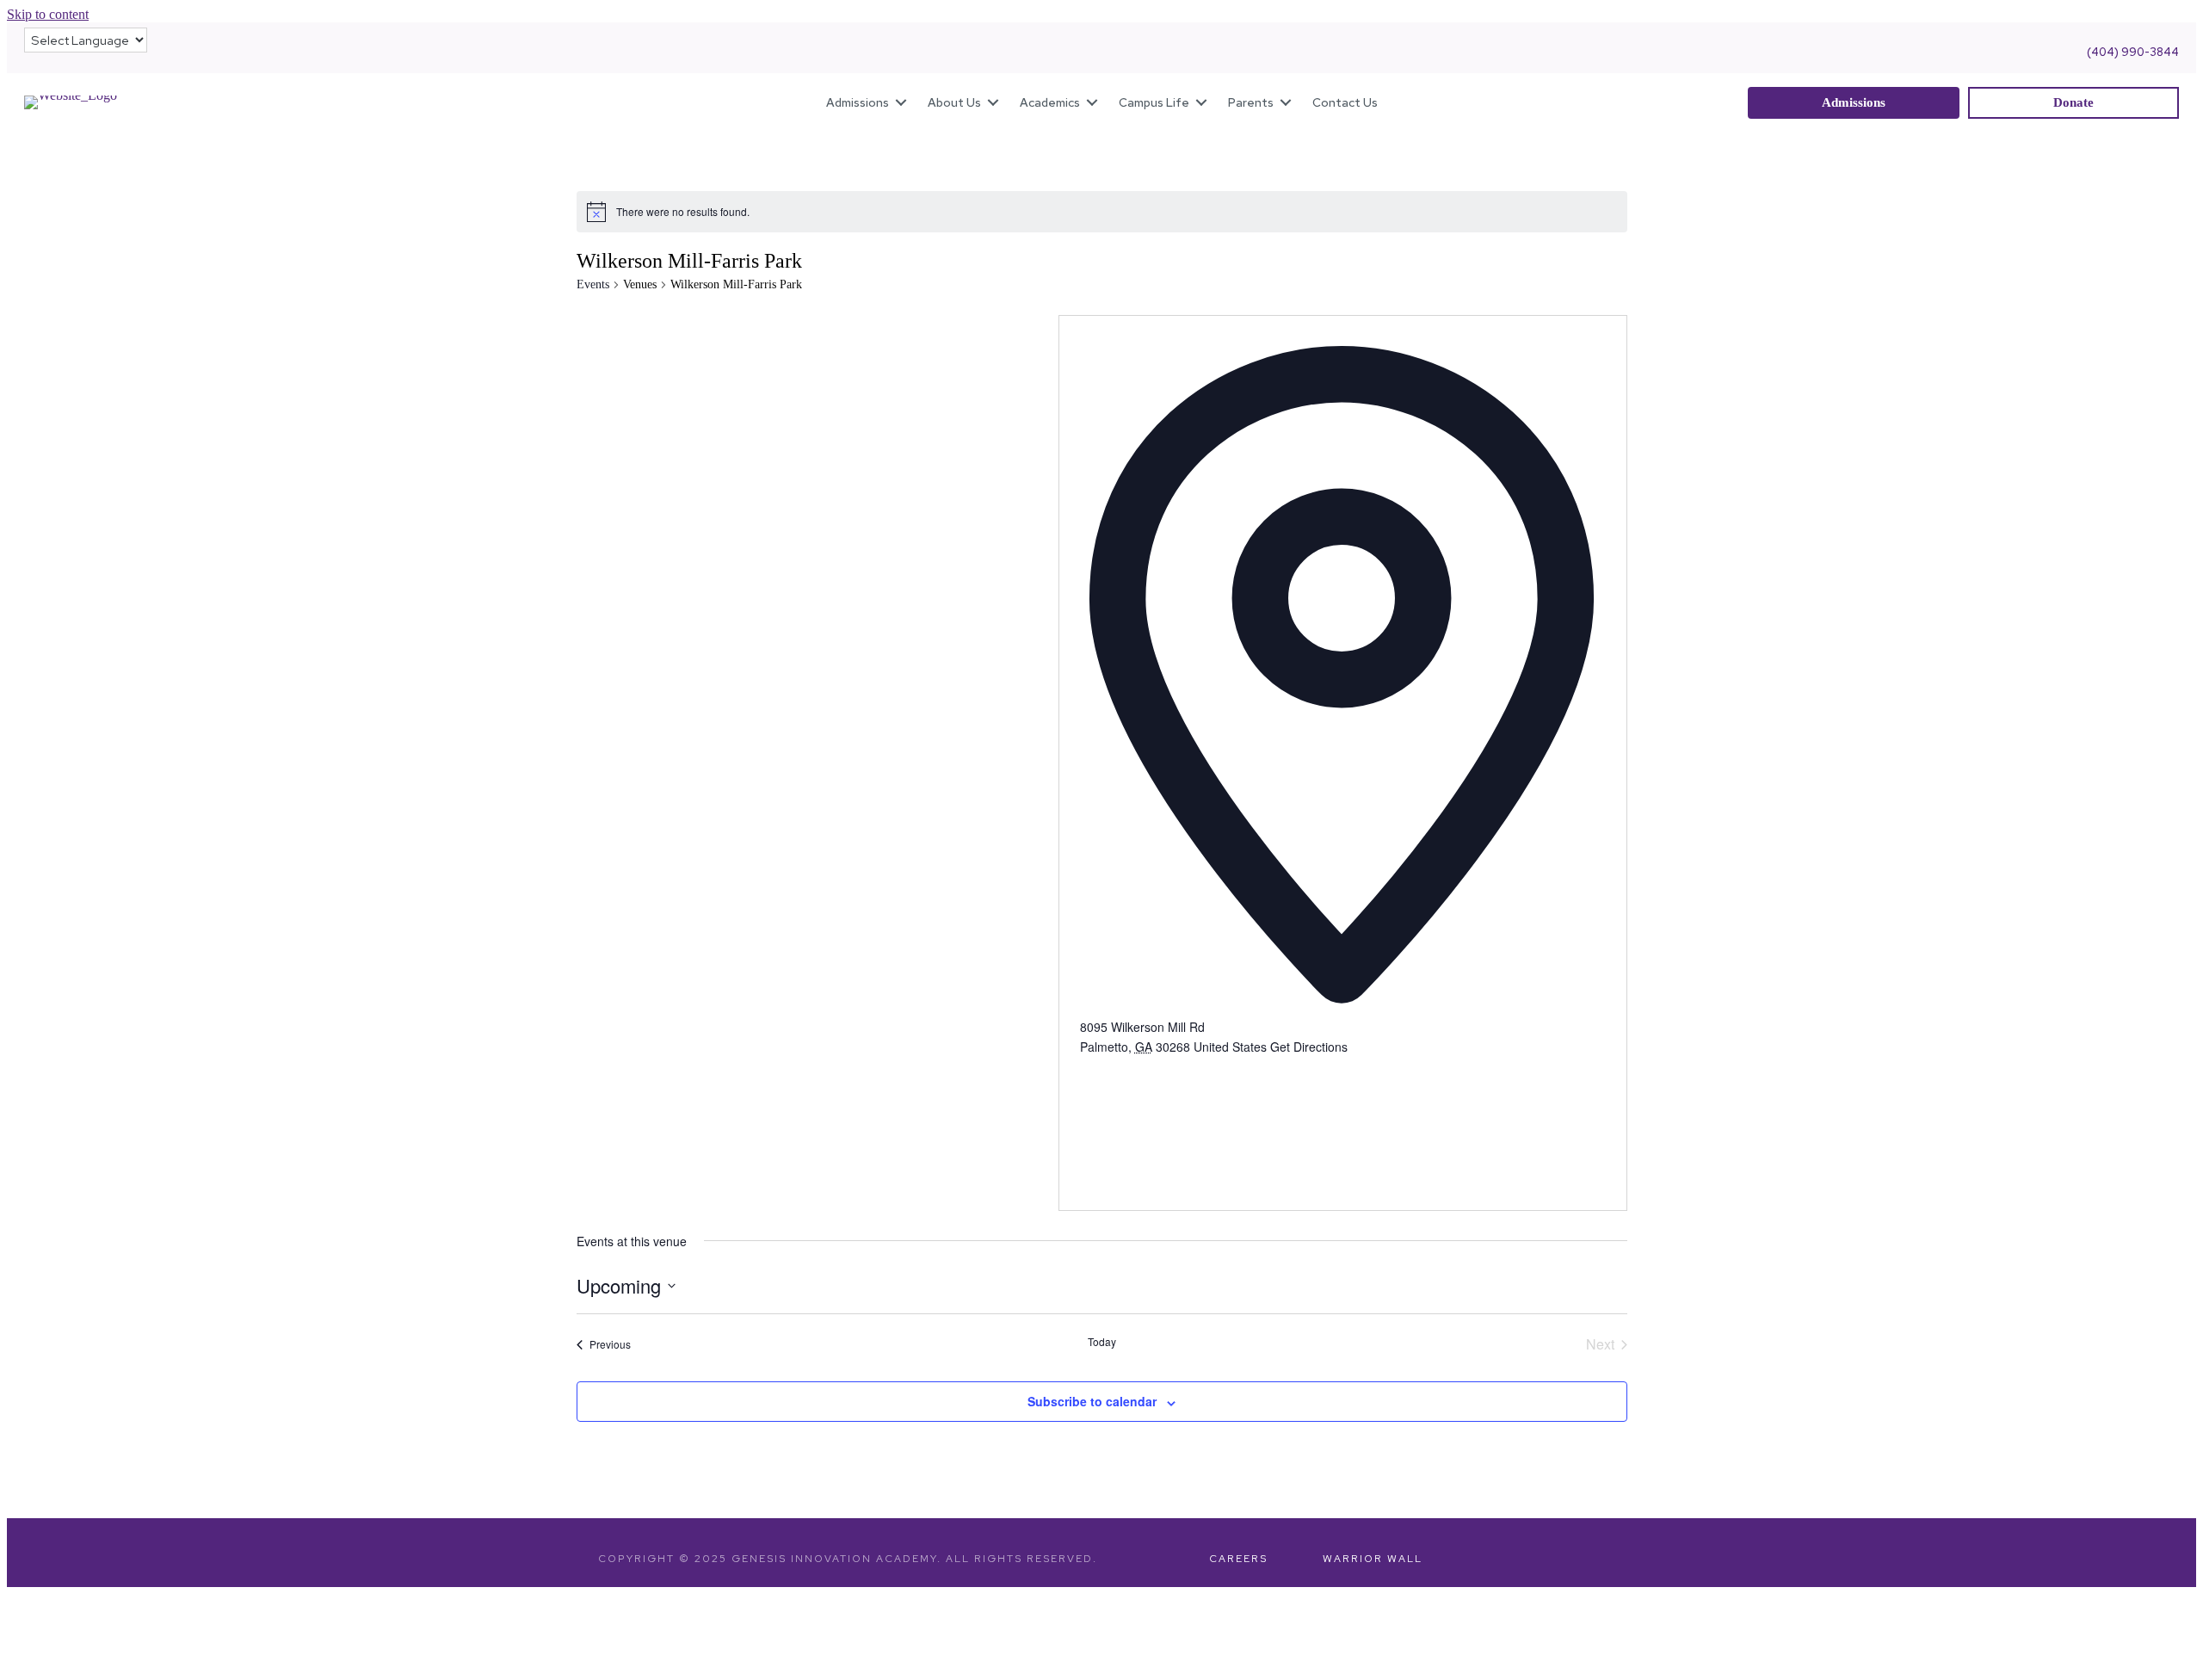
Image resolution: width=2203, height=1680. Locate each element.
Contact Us (1345, 102)
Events (593, 284)
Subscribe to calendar (1092, 1401)
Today (1102, 1342)
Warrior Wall (1373, 1559)
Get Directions (1309, 1047)
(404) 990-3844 (2133, 52)
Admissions (858, 102)
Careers (1238, 1559)
